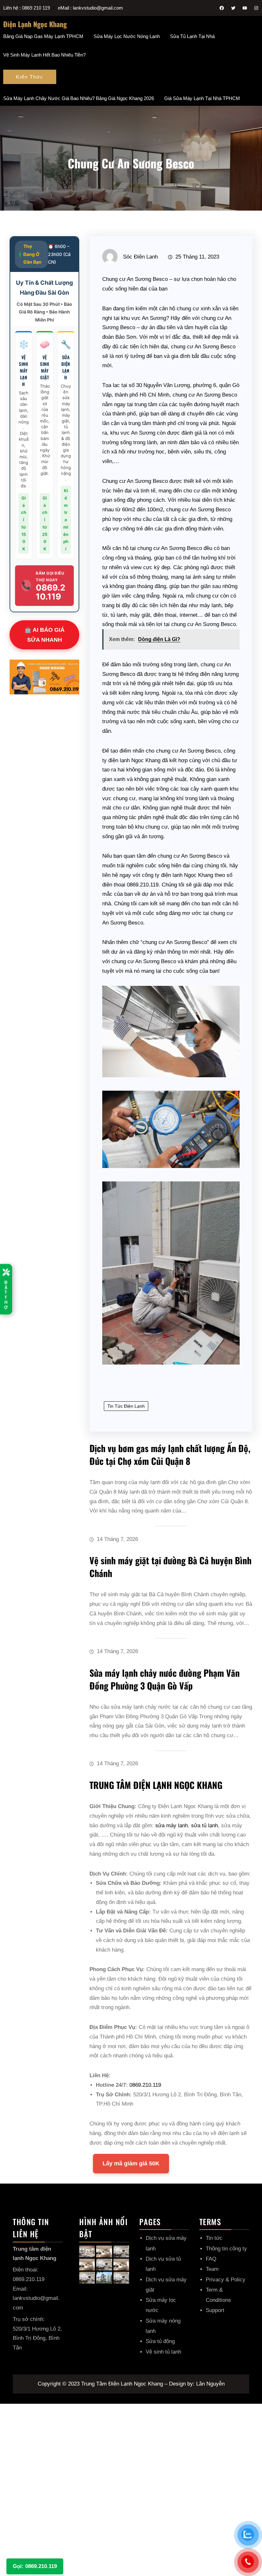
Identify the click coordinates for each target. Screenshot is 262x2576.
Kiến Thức (30, 77)
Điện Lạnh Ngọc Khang (35, 24)
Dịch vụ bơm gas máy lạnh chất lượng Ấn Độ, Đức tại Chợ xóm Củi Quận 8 (170, 1454)
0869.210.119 (145, 2085)
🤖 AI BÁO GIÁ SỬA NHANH (44, 635)
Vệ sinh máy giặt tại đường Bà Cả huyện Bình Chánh (170, 1567)
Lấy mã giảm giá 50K (131, 2163)
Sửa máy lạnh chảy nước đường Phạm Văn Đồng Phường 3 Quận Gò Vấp (165, 1679)
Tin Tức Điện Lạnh (126, 1406)
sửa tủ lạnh (204, 1826)
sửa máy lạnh (172, 1826)
